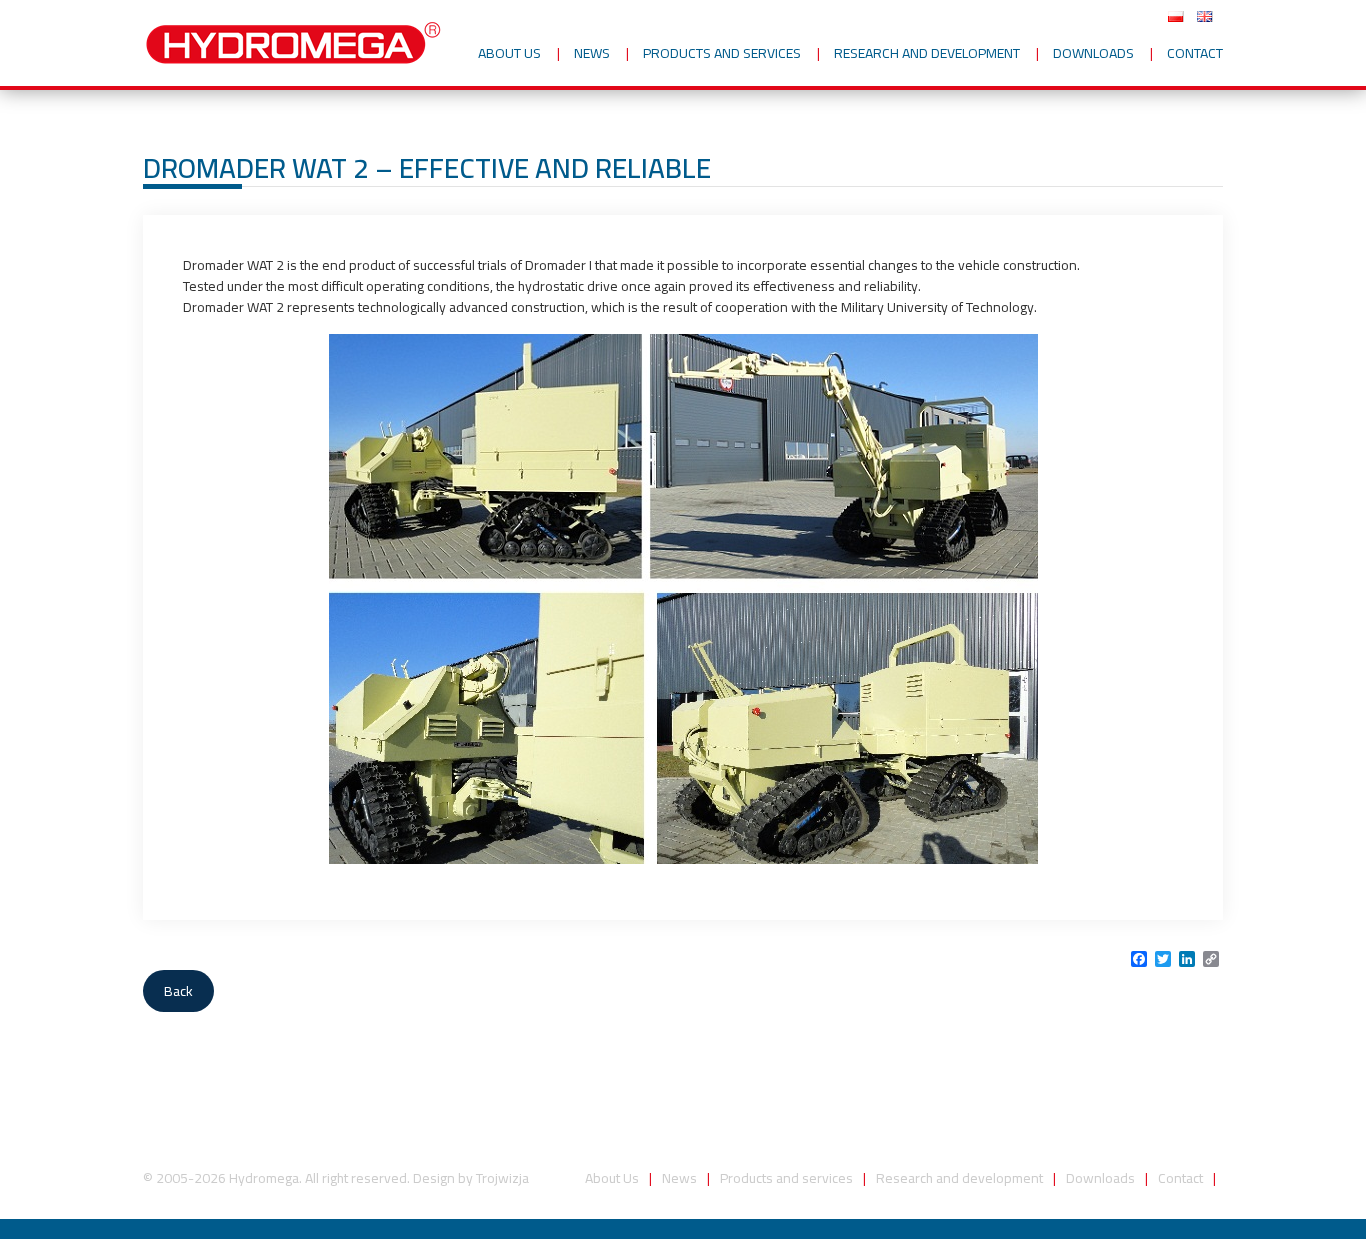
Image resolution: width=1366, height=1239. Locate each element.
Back (178, 991)
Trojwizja (502, 1178)
